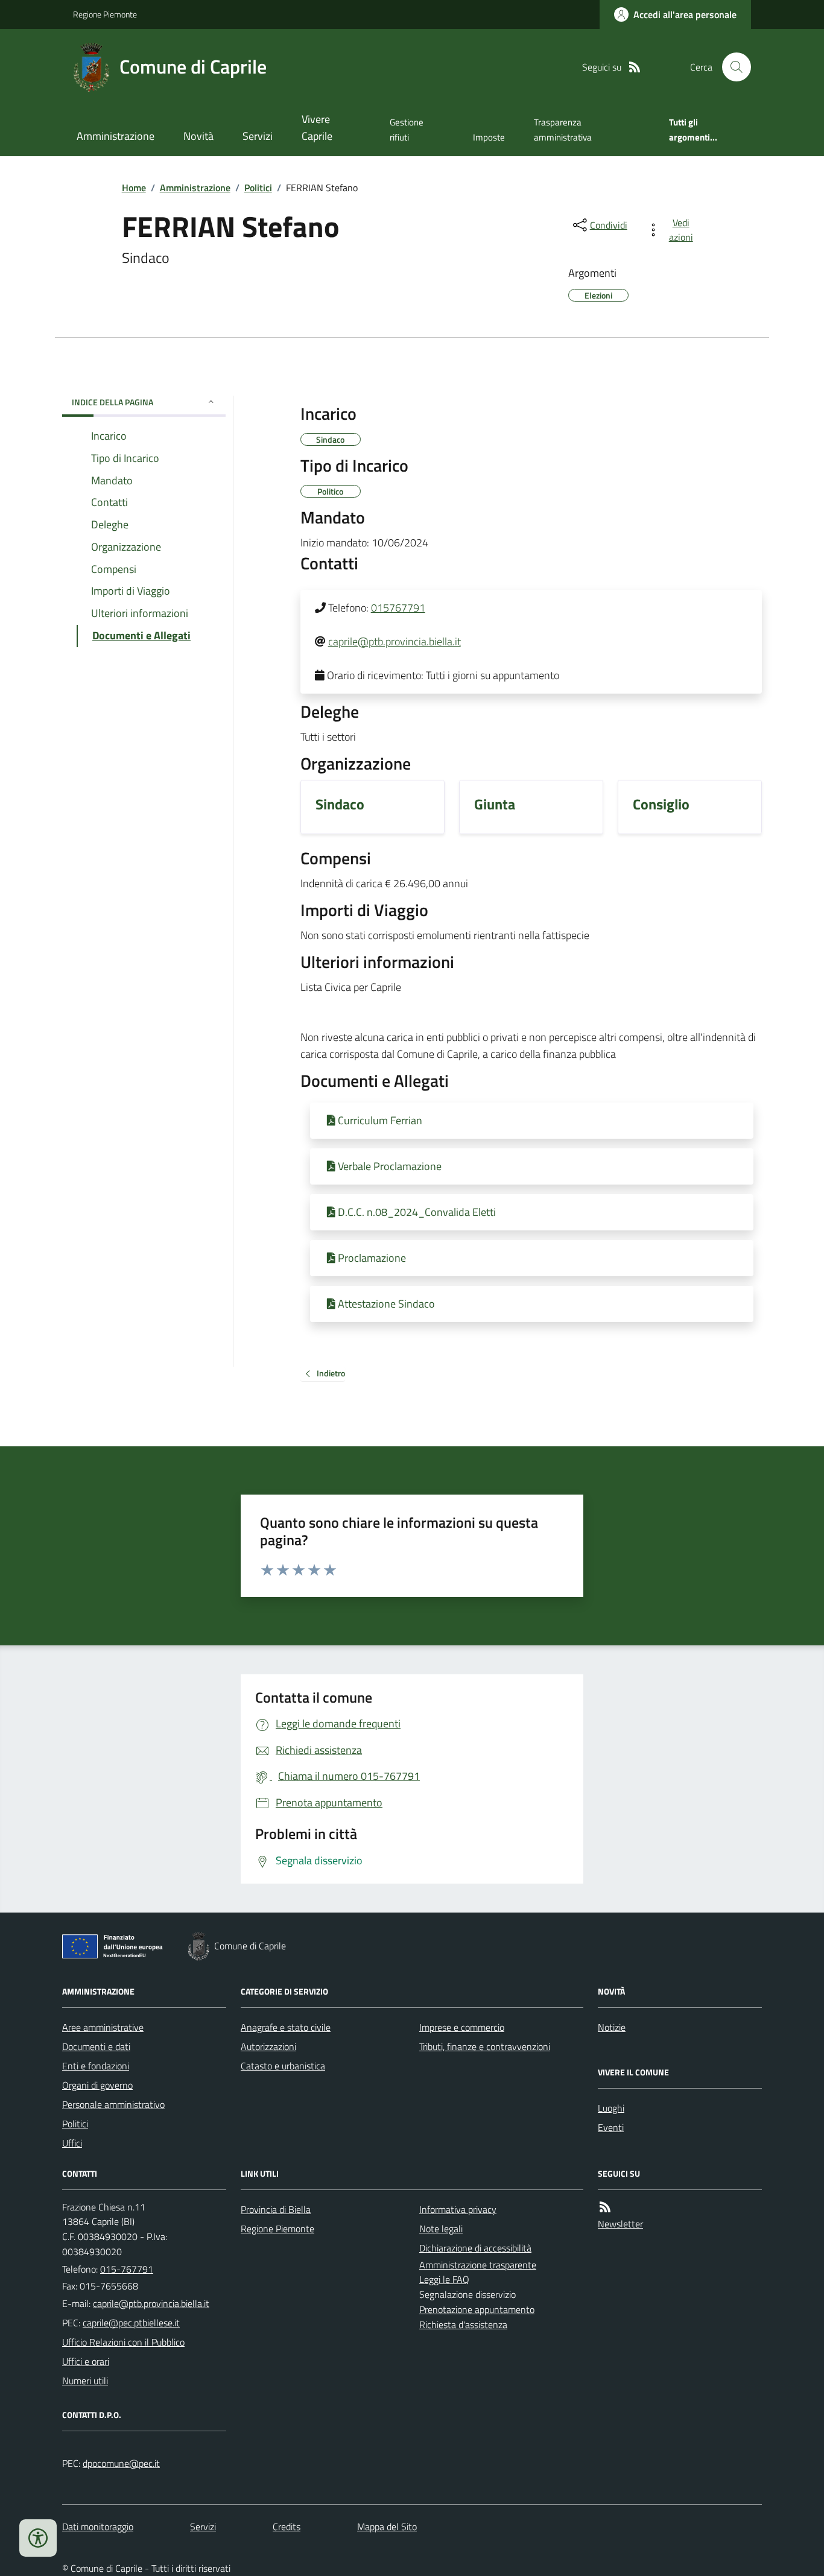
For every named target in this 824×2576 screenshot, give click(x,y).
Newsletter (620, 2224)
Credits (287, 2527)
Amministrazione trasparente (478, 2265)
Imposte (489, 137)
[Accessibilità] (38, 2538)
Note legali (441, 2229)
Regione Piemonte (105, 14)
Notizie (612, 2027)
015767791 (398, 608)
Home (134, 188)
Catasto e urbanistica (283, 2066)
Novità (198, 136)
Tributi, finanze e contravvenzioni (485, 2046)
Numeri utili (85, 2381)
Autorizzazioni (268, 2046)
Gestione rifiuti (407, 129)
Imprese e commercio (462, 2027)
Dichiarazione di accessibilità (475, 2248)
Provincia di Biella (276, 2209)
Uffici (72, 2143)
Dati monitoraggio (98, 2527)
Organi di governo (97, 2085)
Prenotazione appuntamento (477, 2309)
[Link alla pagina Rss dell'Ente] (605, 2207)
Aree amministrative (103, 2027)
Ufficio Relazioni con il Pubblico (123, 2342)
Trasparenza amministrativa (563, 129)
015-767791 (127, 2269)
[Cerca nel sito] (732, 67)
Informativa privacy (458, 2209)
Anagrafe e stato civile (286, 2027)
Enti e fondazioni (96, 2066)
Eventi (611, 2127)
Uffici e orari (86, 2361)
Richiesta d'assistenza (463, 2324)
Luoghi (611, 2108)
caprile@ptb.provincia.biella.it (395, 641)
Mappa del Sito (387, 2527)
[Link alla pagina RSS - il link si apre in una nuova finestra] (635, 67)
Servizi (258, 136)
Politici (258, 188)
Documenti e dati (96, 2046)
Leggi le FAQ (444, 2279)
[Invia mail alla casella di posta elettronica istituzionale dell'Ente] (151, 2303)
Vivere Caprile (317, 128)
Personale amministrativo (113, 2104)
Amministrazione (116, 136)
